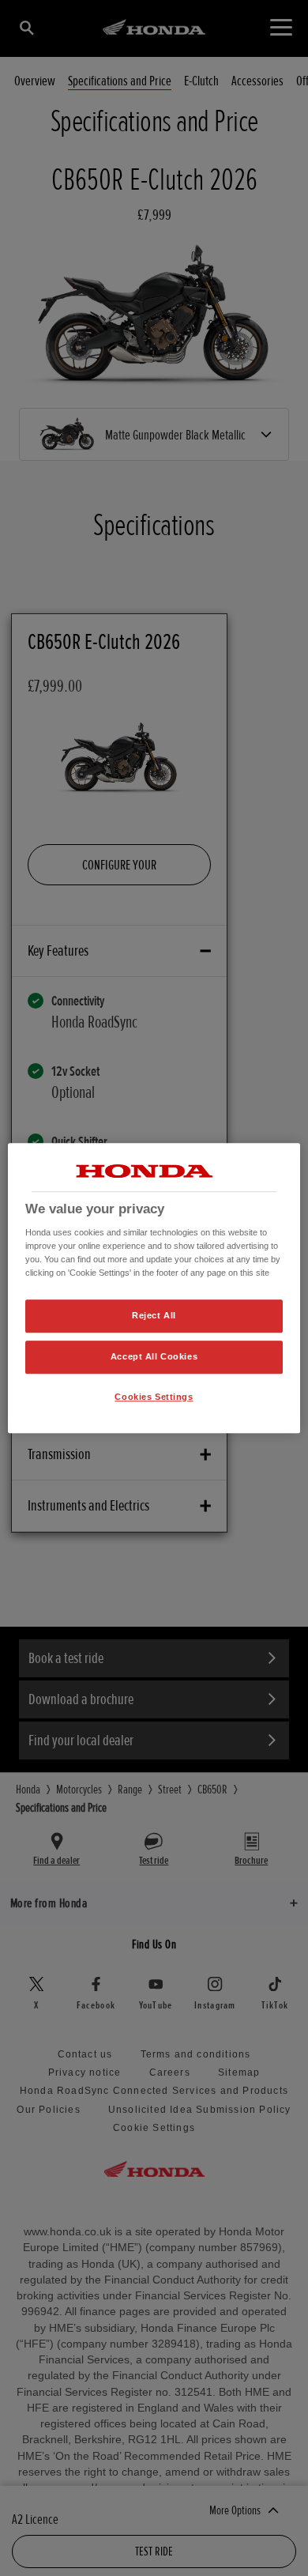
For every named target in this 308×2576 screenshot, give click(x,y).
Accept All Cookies (154, 1356)
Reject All (154, 1316)
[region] (154, 1288)
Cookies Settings (154, 1397)
